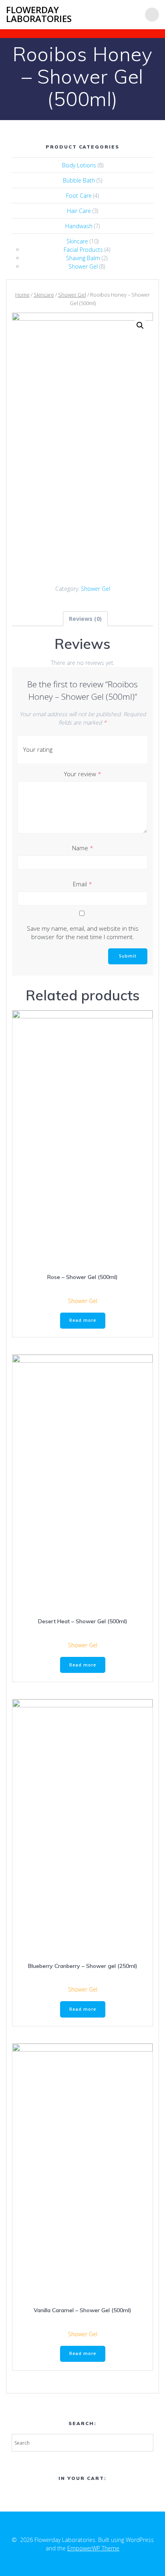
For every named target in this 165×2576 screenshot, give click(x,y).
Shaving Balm (83, 258)
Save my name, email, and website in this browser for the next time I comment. (83, 933)
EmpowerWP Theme (93, 2548)
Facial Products (83, 250)
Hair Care (79, 211)
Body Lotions (79, 165)
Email (82, 884)
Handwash (79, 226)
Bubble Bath (79, 180)
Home (22, 295)
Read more (83, 1320)
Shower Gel (83, 266)
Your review (83, 774)
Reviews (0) (85, 619)
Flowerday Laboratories (39, 15)
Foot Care (79, 196)
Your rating (38, 749)
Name (83, 848)
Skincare (77, 241)
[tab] (85, 619)
